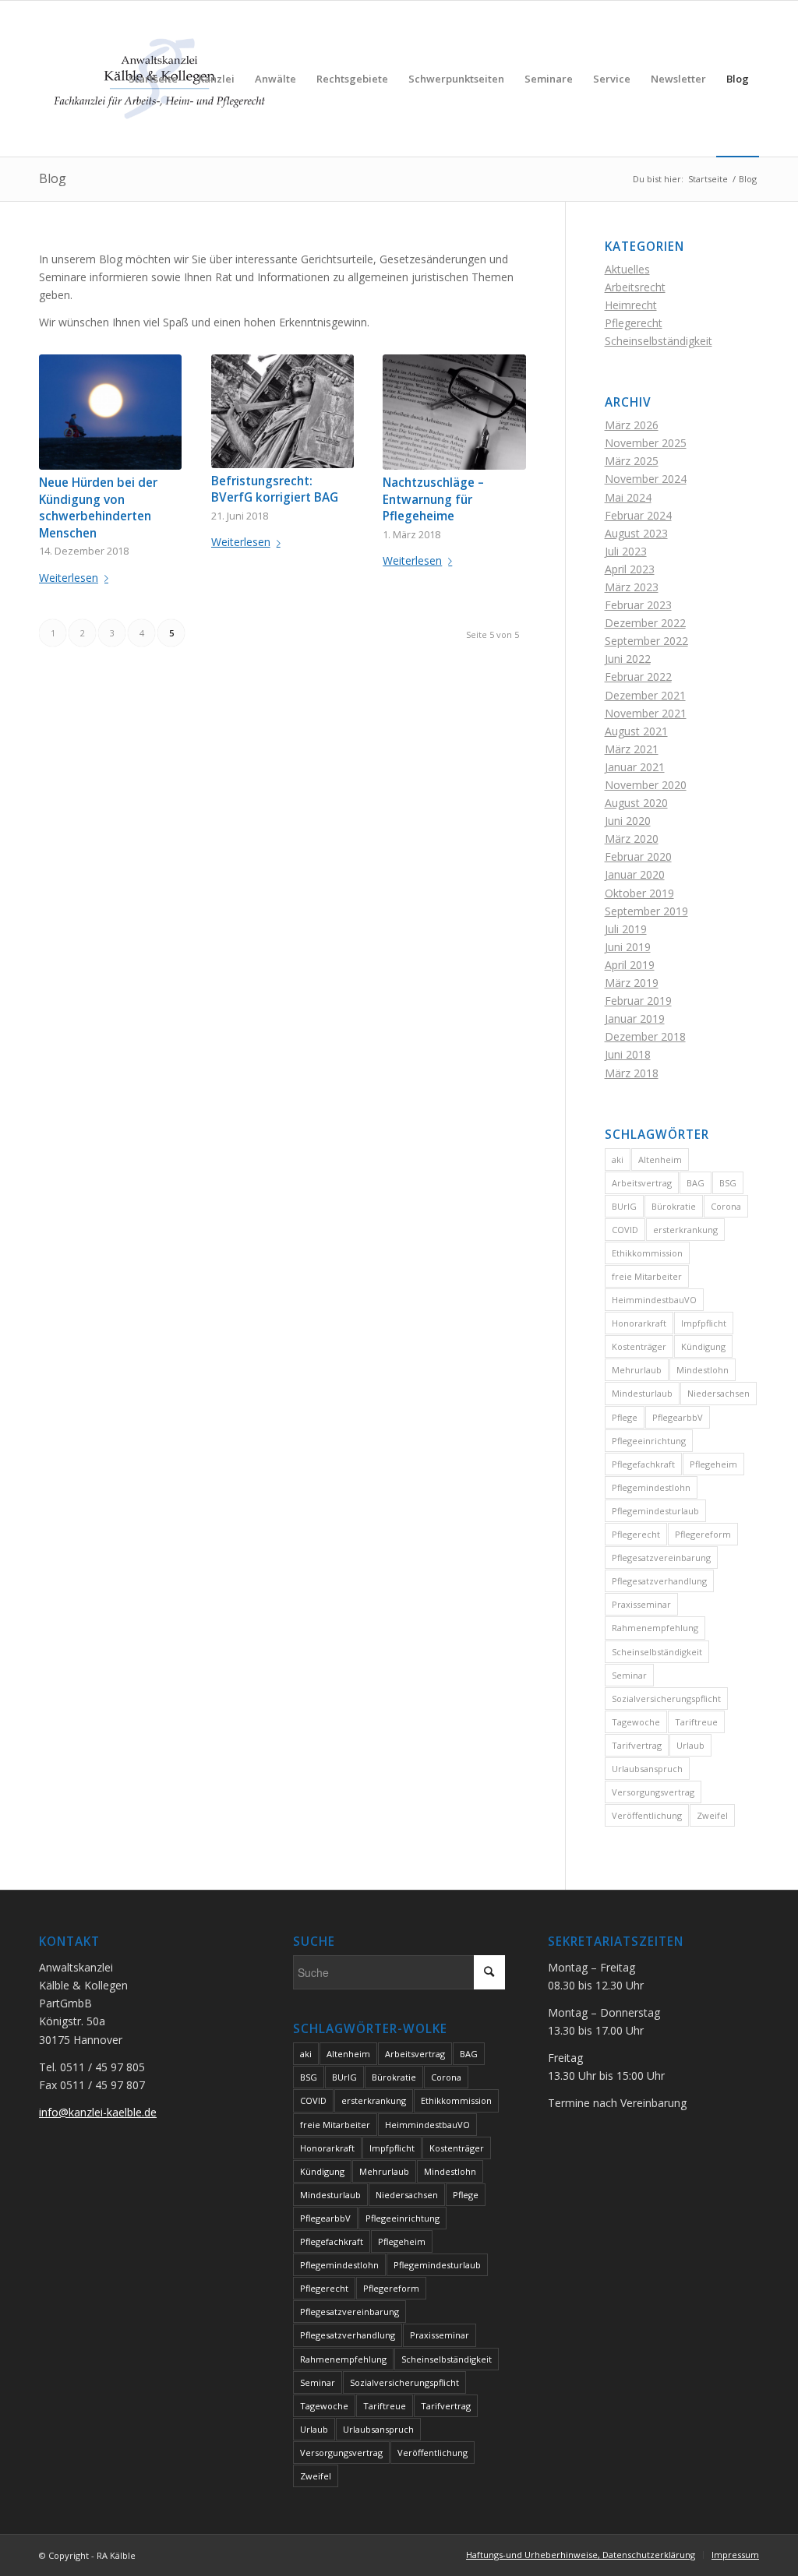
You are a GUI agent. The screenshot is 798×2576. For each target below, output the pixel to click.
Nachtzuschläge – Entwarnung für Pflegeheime (433, 499)
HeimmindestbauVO (654, 1300)
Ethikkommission (647, 1253)
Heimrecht (631, 305)
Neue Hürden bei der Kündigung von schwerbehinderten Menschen (98, 508)
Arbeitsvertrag (642, 1183)
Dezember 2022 (645, 623)
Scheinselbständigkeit (659, 341)
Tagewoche (636, 1722)
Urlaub (690, 1745)
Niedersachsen (719, 1393)
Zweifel (712, 1815)
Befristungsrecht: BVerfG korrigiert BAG (275, 490)
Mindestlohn (703, 1370)
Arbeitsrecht (635, 287)
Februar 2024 (638, 515)
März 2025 (632, 461)
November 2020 (646, 785)
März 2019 (632, 983)
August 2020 (636, 803)
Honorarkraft (639, 1323)
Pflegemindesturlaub (655, 1511)
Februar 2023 (638, 605)
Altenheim (660, 1159)
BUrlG (624, 1206)
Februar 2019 (638, 1001)
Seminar (629, 1675)
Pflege (625, 1417)
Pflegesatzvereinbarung (661, 1558)
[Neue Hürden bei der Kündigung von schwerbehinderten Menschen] (110, 412)
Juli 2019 (626, 929)
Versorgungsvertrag (653, 1792)
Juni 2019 (628, 947)
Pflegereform (703, 1534)
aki (618, 1159)
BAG (696, 1183)
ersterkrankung (685, 1230)
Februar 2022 (638, 677)
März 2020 (632, 839)
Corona (726, 1206)
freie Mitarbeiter (647, 1276)
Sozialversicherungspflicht (666, 1699)
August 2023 (636, 533)
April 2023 (630, 569)
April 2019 (630, 965)
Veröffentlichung (647, 1815)
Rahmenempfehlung (655, 1628)
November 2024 (646, 479)
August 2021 (636, 731)
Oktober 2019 (639, 893)
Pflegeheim (713, 1464)
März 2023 (632, 587)
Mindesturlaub (642, 1393)
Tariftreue (696, 1722)
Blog (53, 178)
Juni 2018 (628, 1054)
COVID (625, 1230)
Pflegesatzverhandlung (659, 1581)
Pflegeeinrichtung (649, 1441)
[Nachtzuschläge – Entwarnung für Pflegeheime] (454, 412)
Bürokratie (674, 1206)
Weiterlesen (69, 578)
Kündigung (703, 1346)
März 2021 (632, 749)
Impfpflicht (704, 1323)
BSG (728, 1183)
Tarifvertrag (637, 1745)
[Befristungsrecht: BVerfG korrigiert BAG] (282, 411)
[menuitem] (153, 79)
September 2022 (646, 641)
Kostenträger (639, 1346)
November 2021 (646, 713)
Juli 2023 (626, 551)
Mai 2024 (628, 497)
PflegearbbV (678, 1417)
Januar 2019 (635, 1018)
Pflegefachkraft (643, 1464)
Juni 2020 (628, 821)
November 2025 (646, 443)
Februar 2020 (638, 856)
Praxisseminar (641, 1604)
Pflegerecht (634, 323)
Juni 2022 (628, 659)
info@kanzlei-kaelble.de (98, 2112)
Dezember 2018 (645, 1036)
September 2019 (646, 911)
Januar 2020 (635, 874)
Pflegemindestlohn (651, 1487)
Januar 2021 (635, 767)
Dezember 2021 (645, 695)
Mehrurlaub (637, 1370)
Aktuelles (627, 269)
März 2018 (632, 1073)
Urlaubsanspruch (647, 1769)
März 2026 (632, 425)
